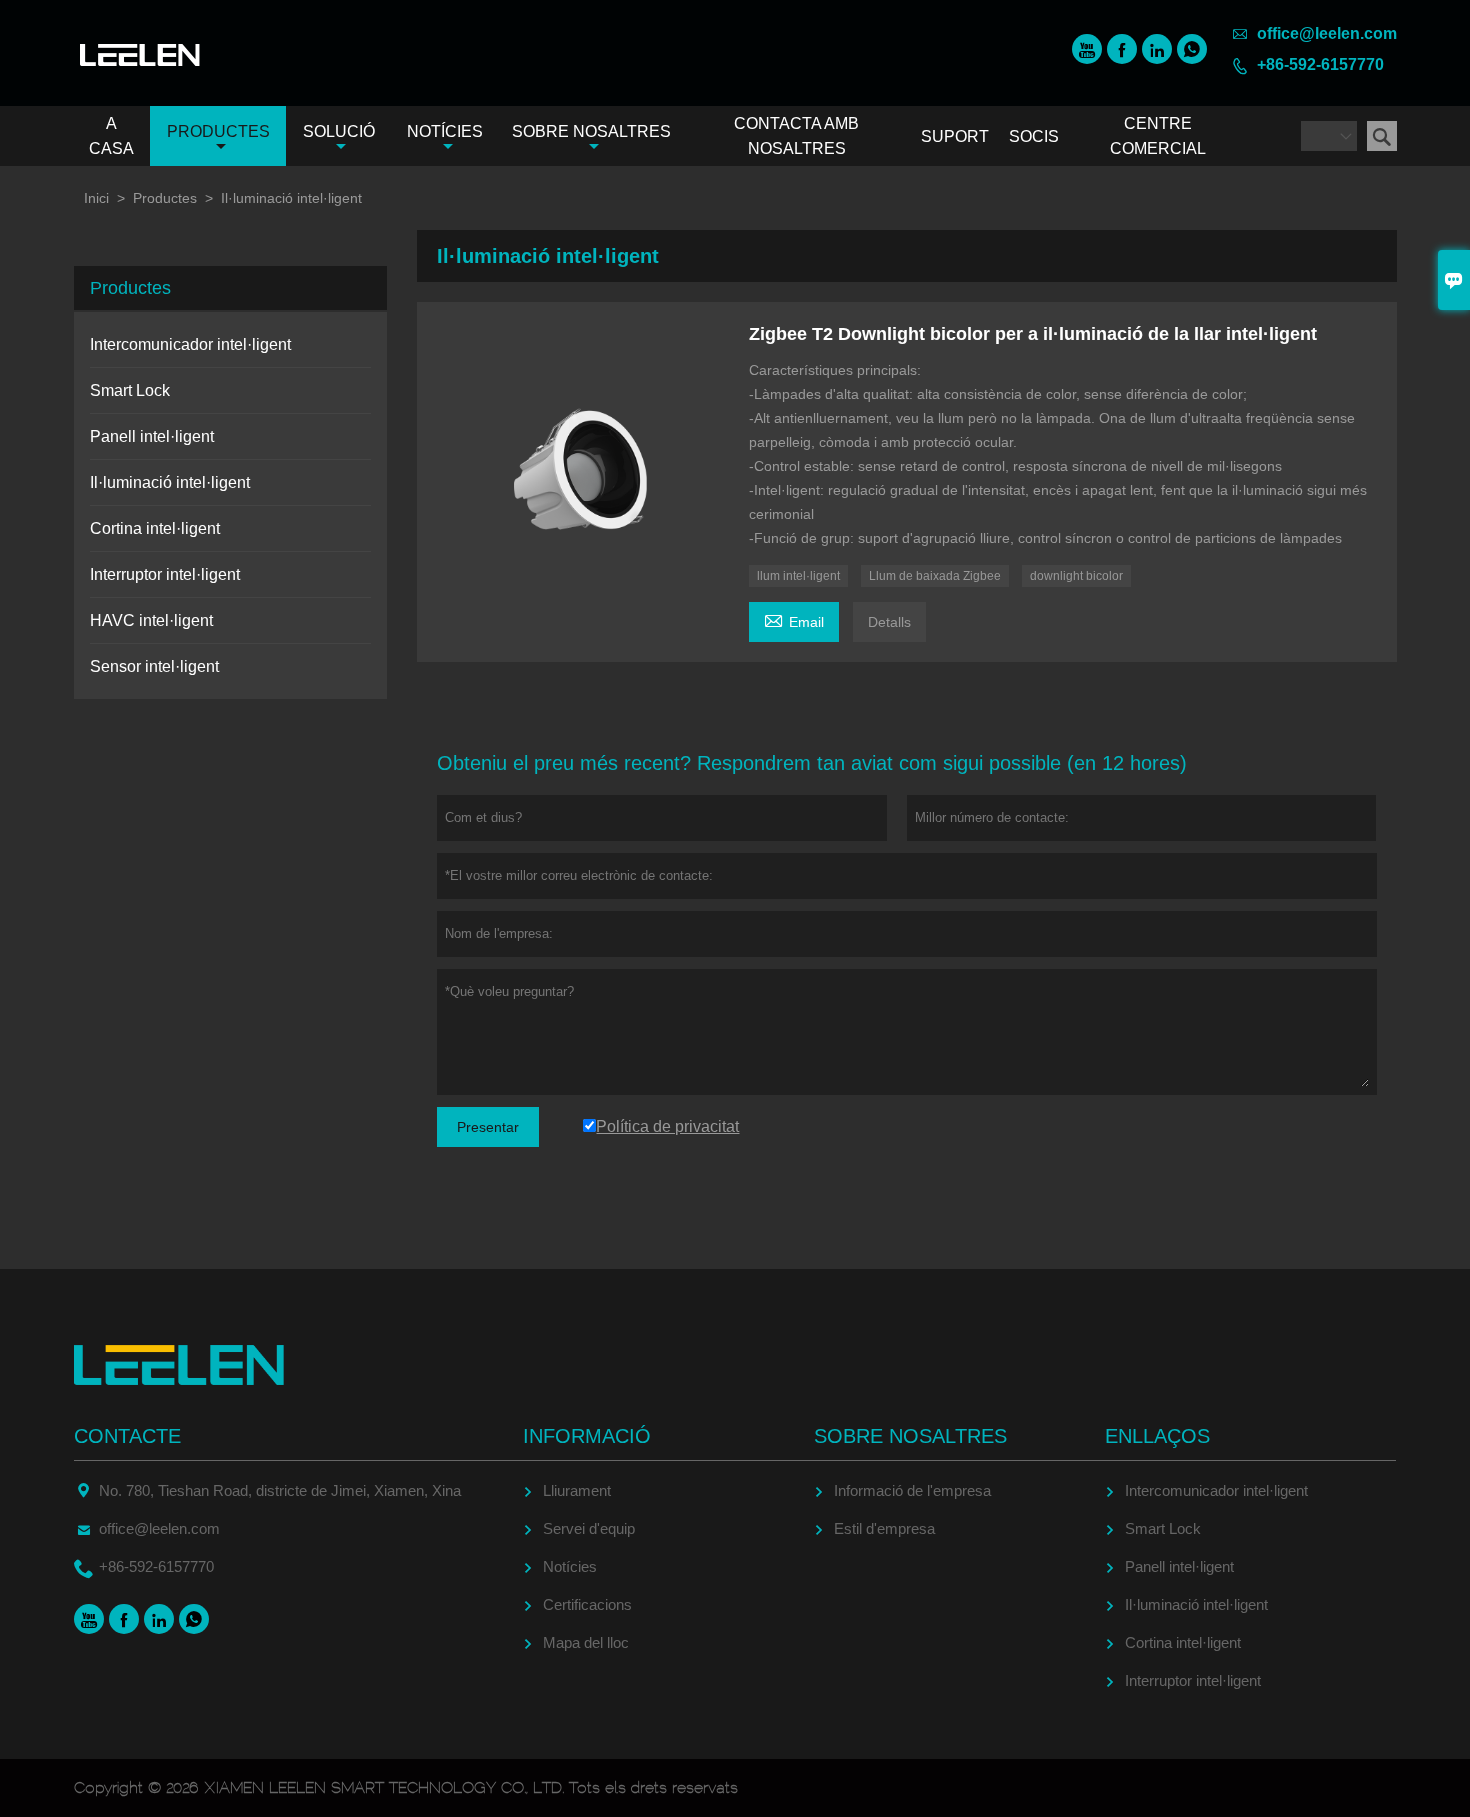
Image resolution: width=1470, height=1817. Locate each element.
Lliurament (577, 1490)
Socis (1034, 136)
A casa (111, 136)
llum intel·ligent (798, 576)
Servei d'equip (589, 1528)
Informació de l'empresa (912, 1490)
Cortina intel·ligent (155, 528)
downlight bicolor (1076, 576)
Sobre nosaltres (591, 131)
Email (794, 619)
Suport (955, 136)
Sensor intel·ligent (154, 666)
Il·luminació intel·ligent (170, 482)
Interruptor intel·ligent (165, 574)
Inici (96, 198)
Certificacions (587, 1604)
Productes (218, 131)
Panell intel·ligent (152, 436)
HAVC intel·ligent (151, 620)
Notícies (445, 131)
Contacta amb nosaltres (796, 136)
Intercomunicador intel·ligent (190, 344)
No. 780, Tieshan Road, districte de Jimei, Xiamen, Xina (280, 1490)
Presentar (488, 1127)
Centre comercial (1158, 136)
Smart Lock (130, 390)
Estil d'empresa (884, 1528)
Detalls (889, 622)
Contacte (127, 1436)
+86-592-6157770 (1320, 64)
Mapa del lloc (586, 1642)
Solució (339, 131)
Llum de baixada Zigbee (935, 576)
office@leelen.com (1327, 33)
